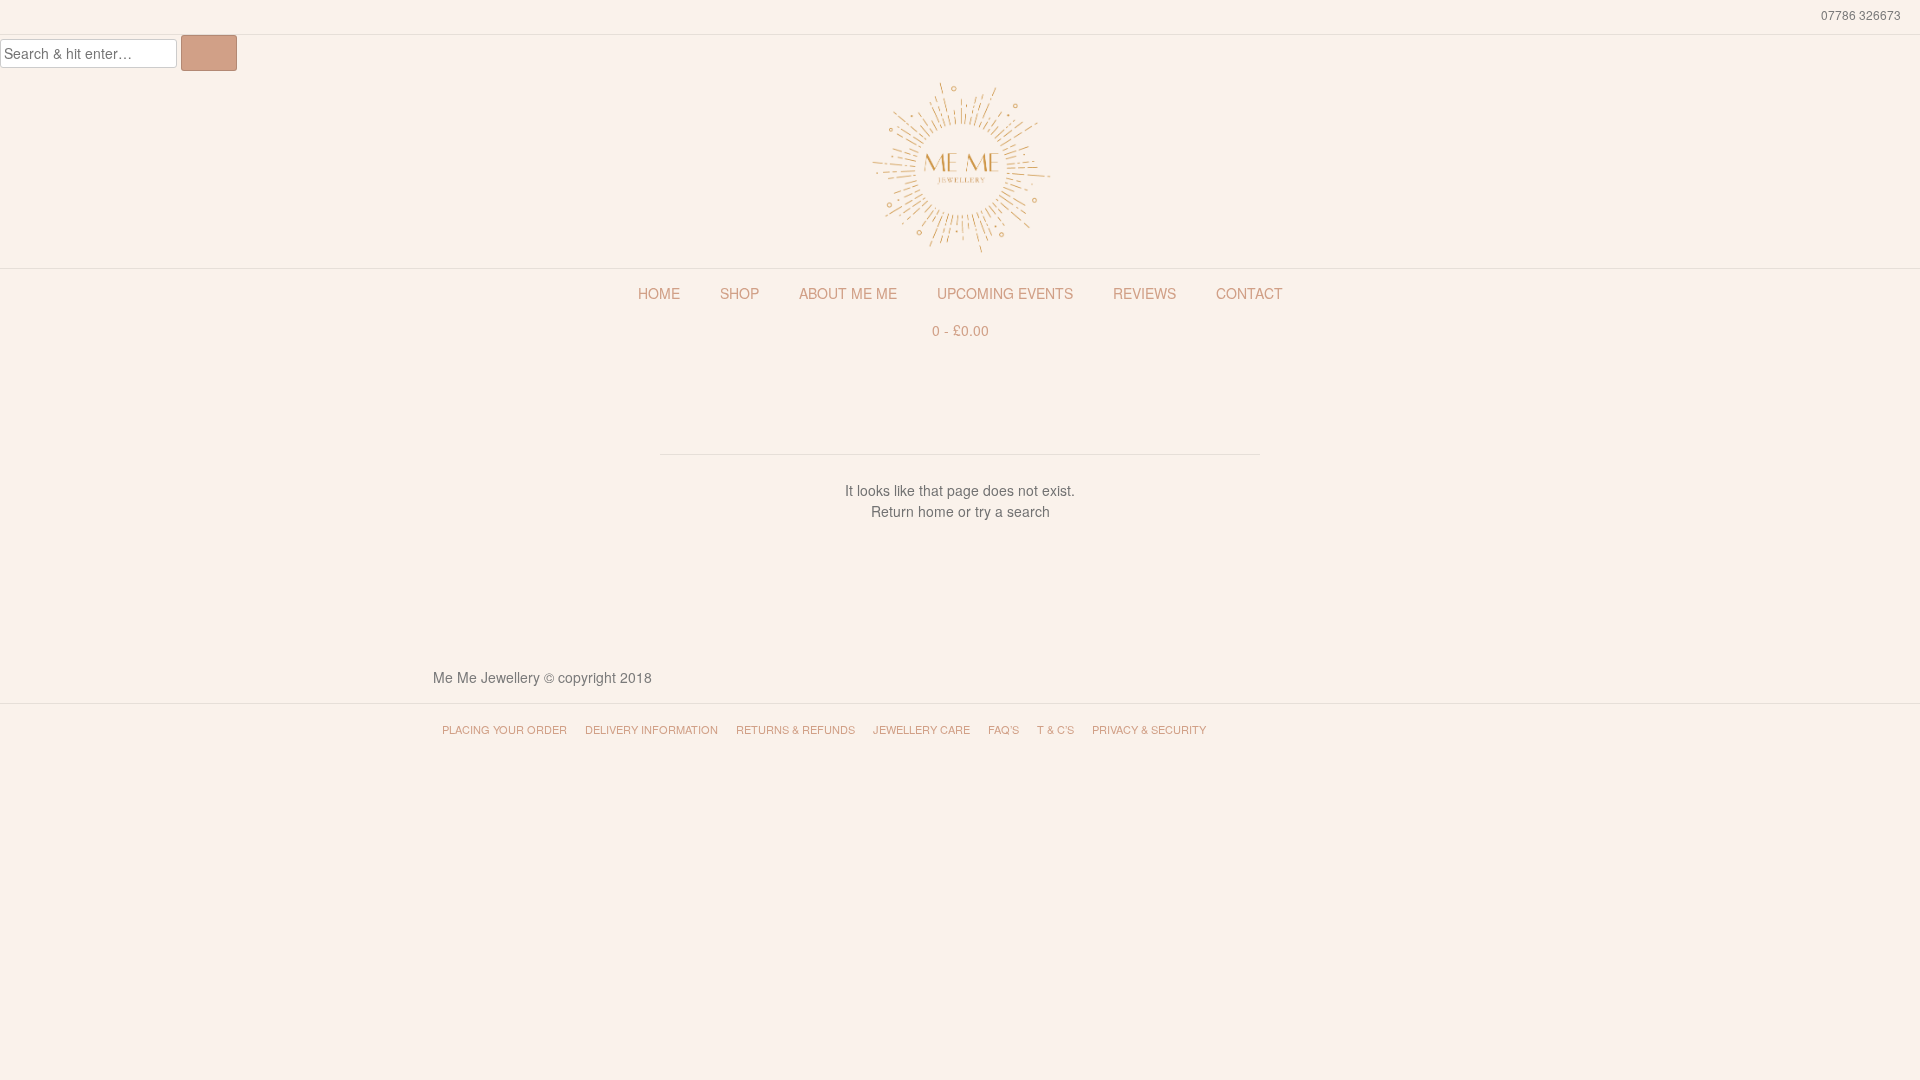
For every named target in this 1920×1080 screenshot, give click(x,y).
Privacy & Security (1149, 729)
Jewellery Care (921, 729)
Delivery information (651, 729)
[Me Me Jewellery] (960, 167)
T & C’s (1055, 729)
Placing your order (504, 729)
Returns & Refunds (795, 729)
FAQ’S (1003, 729)
